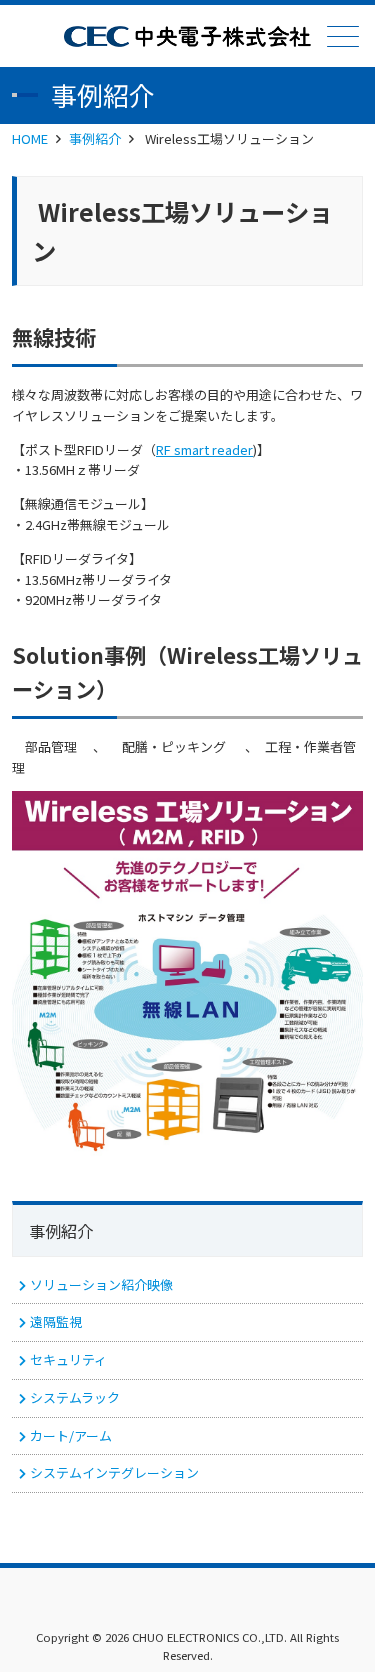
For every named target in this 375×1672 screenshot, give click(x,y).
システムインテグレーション (114, 1472)
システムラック (75, 1397)
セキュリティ (68, 1359)
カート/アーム (71, 1435)
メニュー (343, 36)
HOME (30, 138)
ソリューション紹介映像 (101, 1284)
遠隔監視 (56, 1321)
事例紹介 (95, 138)
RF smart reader (204, 449)
